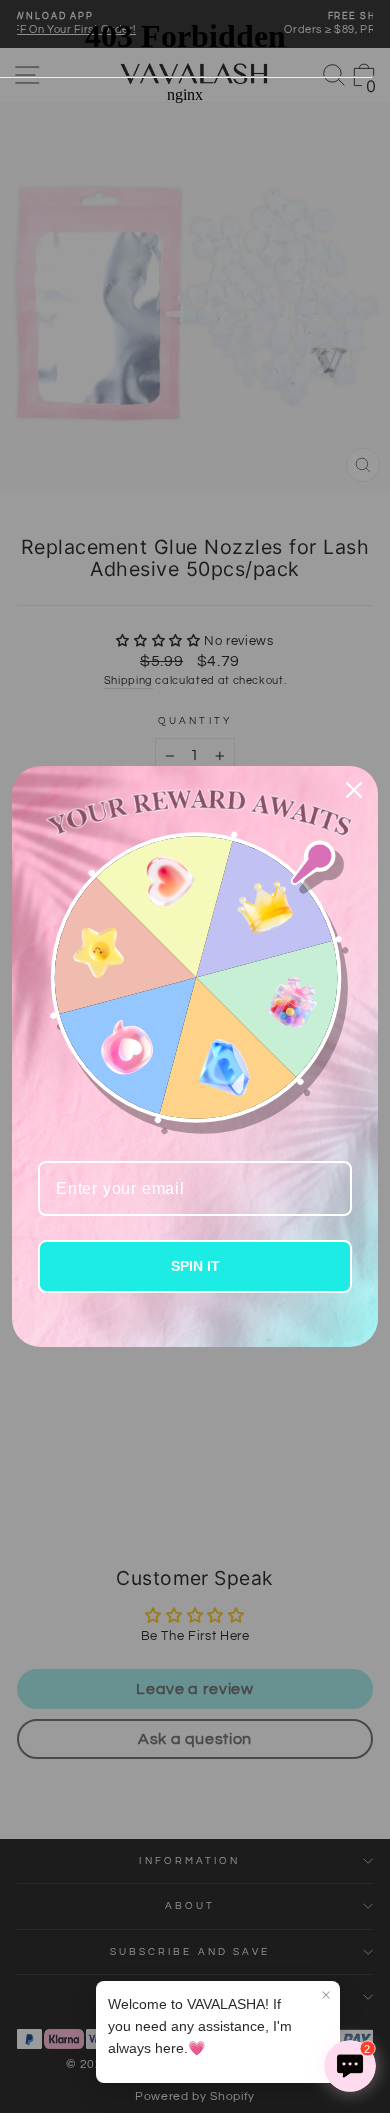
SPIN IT (195, 1266)
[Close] (354, 790)
